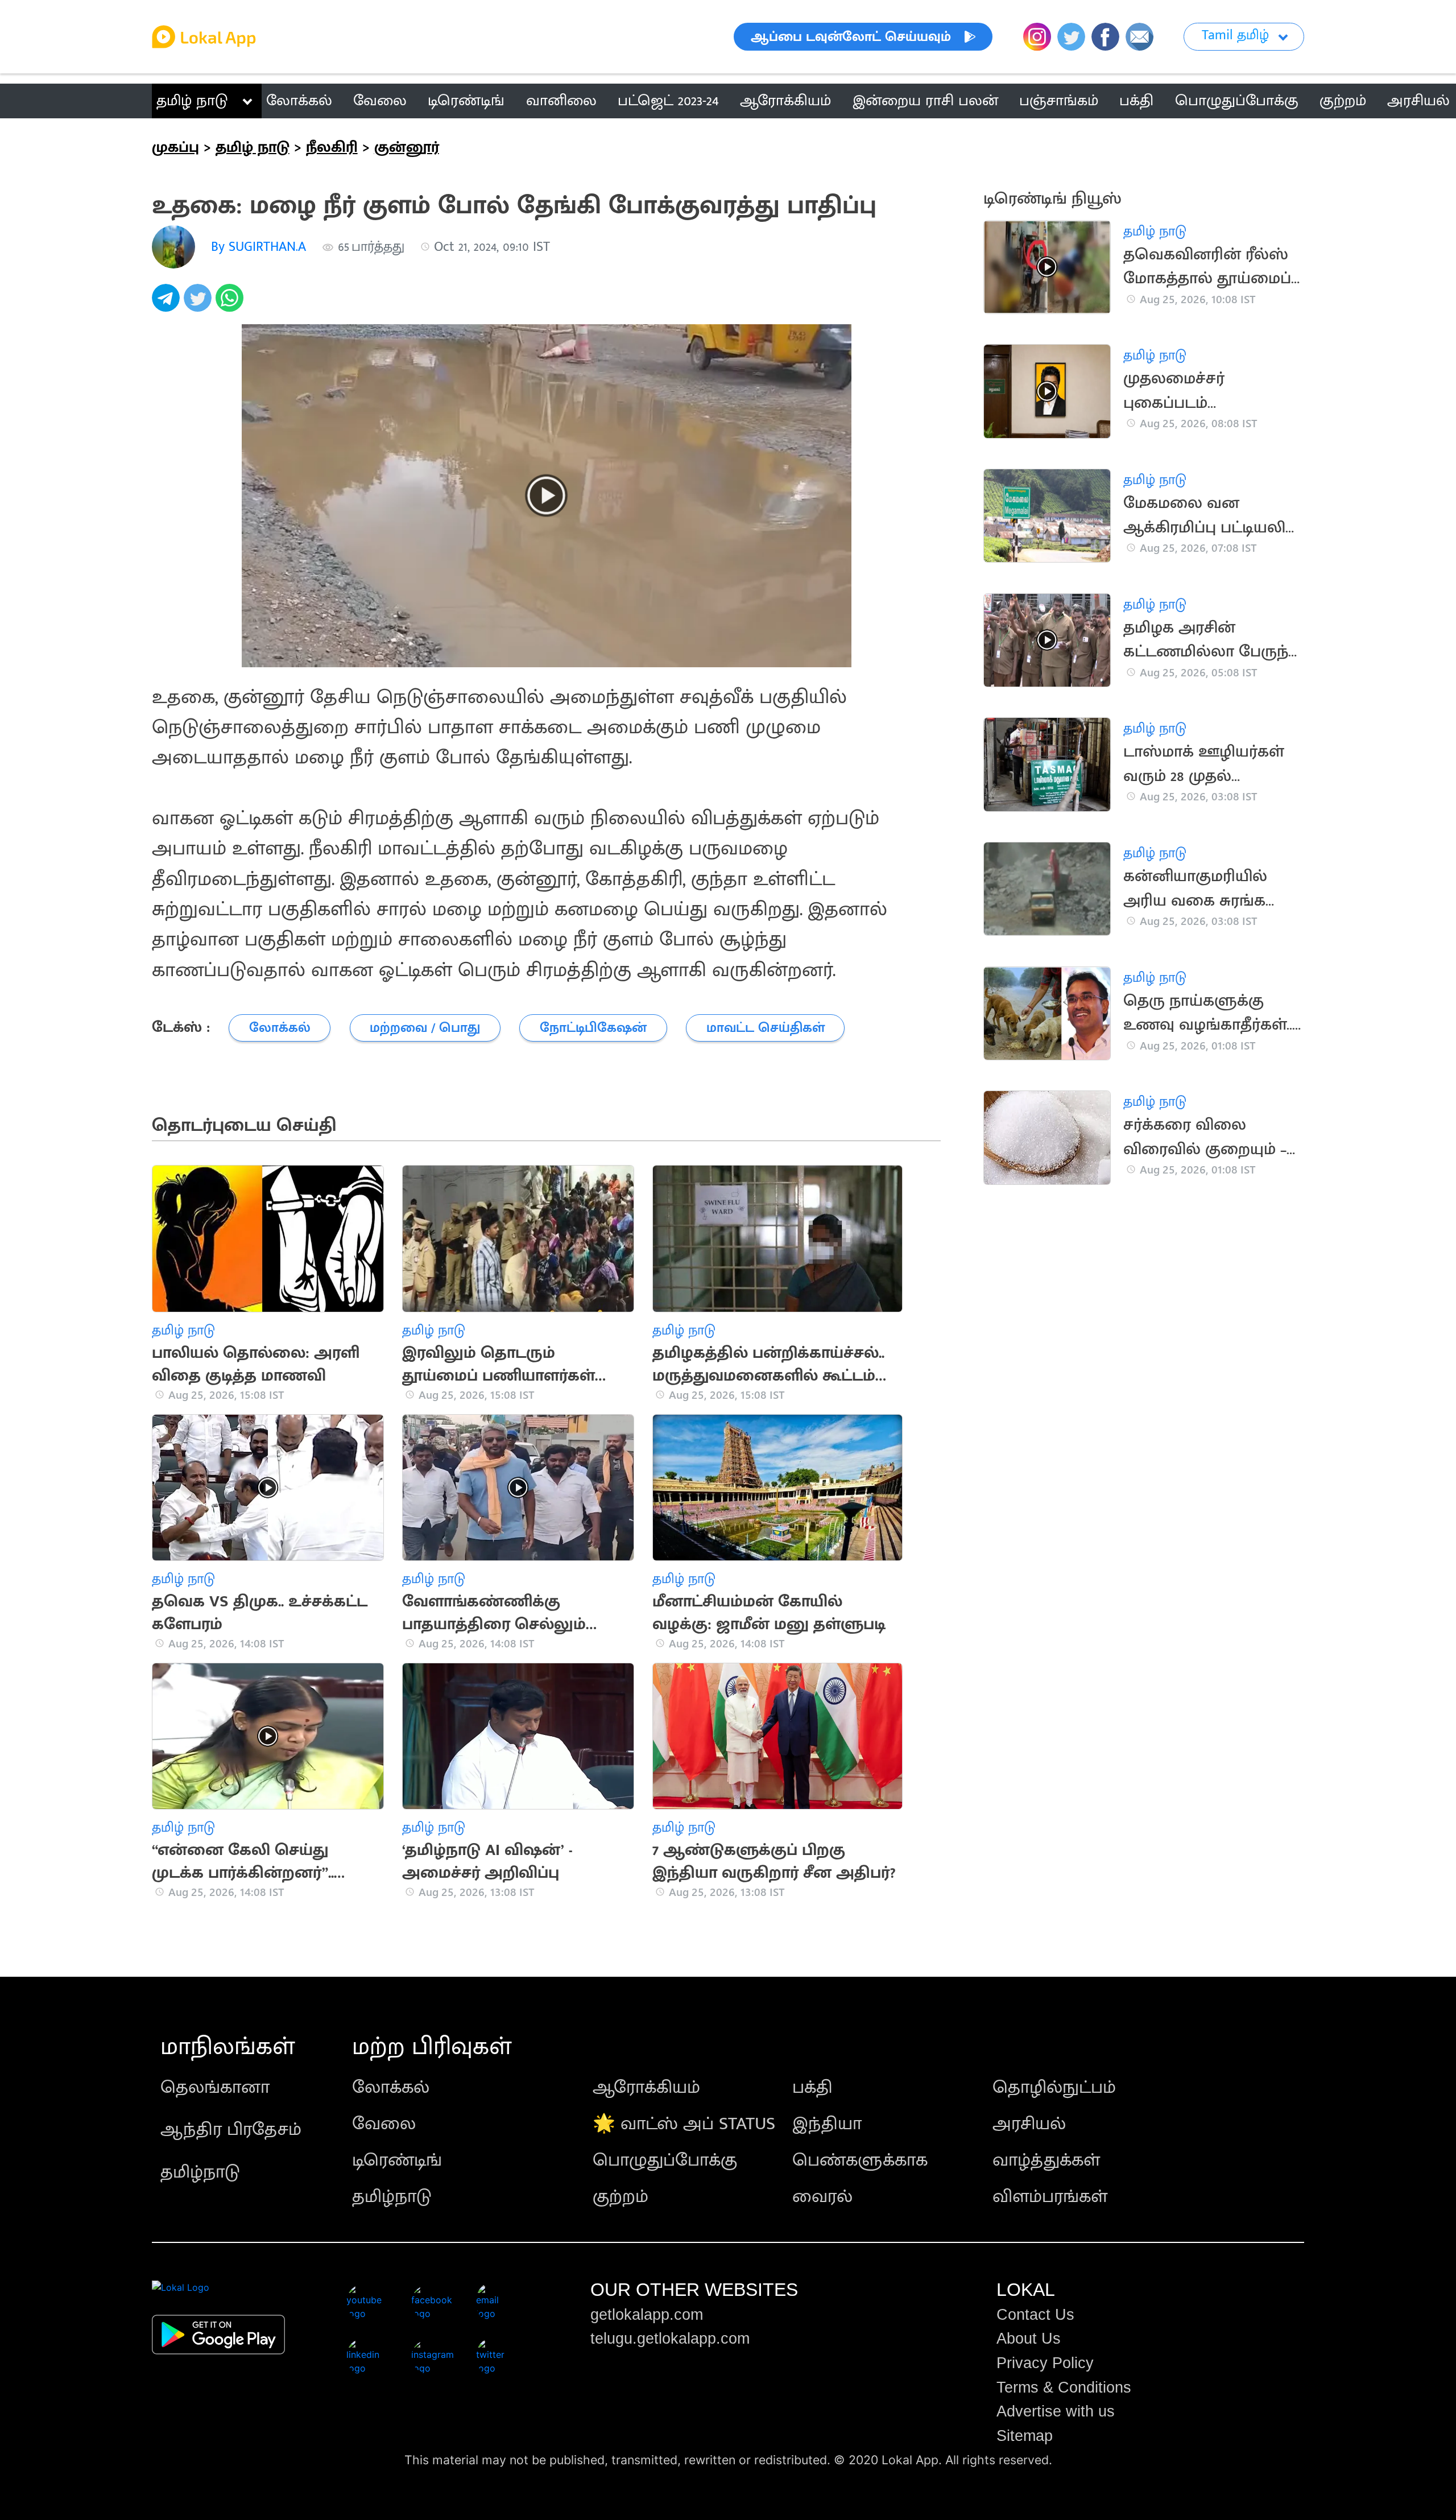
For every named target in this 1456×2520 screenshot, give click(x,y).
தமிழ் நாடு (192, 101)
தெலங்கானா (215, 2087)
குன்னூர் (407, 147)
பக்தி (812, 2087)
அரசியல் (1029, 2124)
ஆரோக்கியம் (646, 2087)
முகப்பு (175, 147)
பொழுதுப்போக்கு (665, 2160)
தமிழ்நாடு (200, 2172)
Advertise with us (1056, 2411)
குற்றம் (621, 2197)
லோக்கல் (391, 2087)
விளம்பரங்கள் (1050, 2197)
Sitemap (1025, 2436)
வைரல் (822, 2197)
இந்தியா (827, 2124)
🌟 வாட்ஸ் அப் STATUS (684, 2124)
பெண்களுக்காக (860, 2160)
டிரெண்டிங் (397, 2160)
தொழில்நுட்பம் (1054, 2087)
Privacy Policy (1045, 2363)
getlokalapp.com (647, 2315)
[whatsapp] (231, 304)
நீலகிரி (332, 147)
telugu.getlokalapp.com (670, 2339)
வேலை (384, 2124)
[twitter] (200, 304)
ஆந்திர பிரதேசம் (231, 2129)
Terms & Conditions (1064, 2387)
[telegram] (168, 304)
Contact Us (1035, 2315)
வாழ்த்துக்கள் (1046, 2160)
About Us (1029, 2339)
